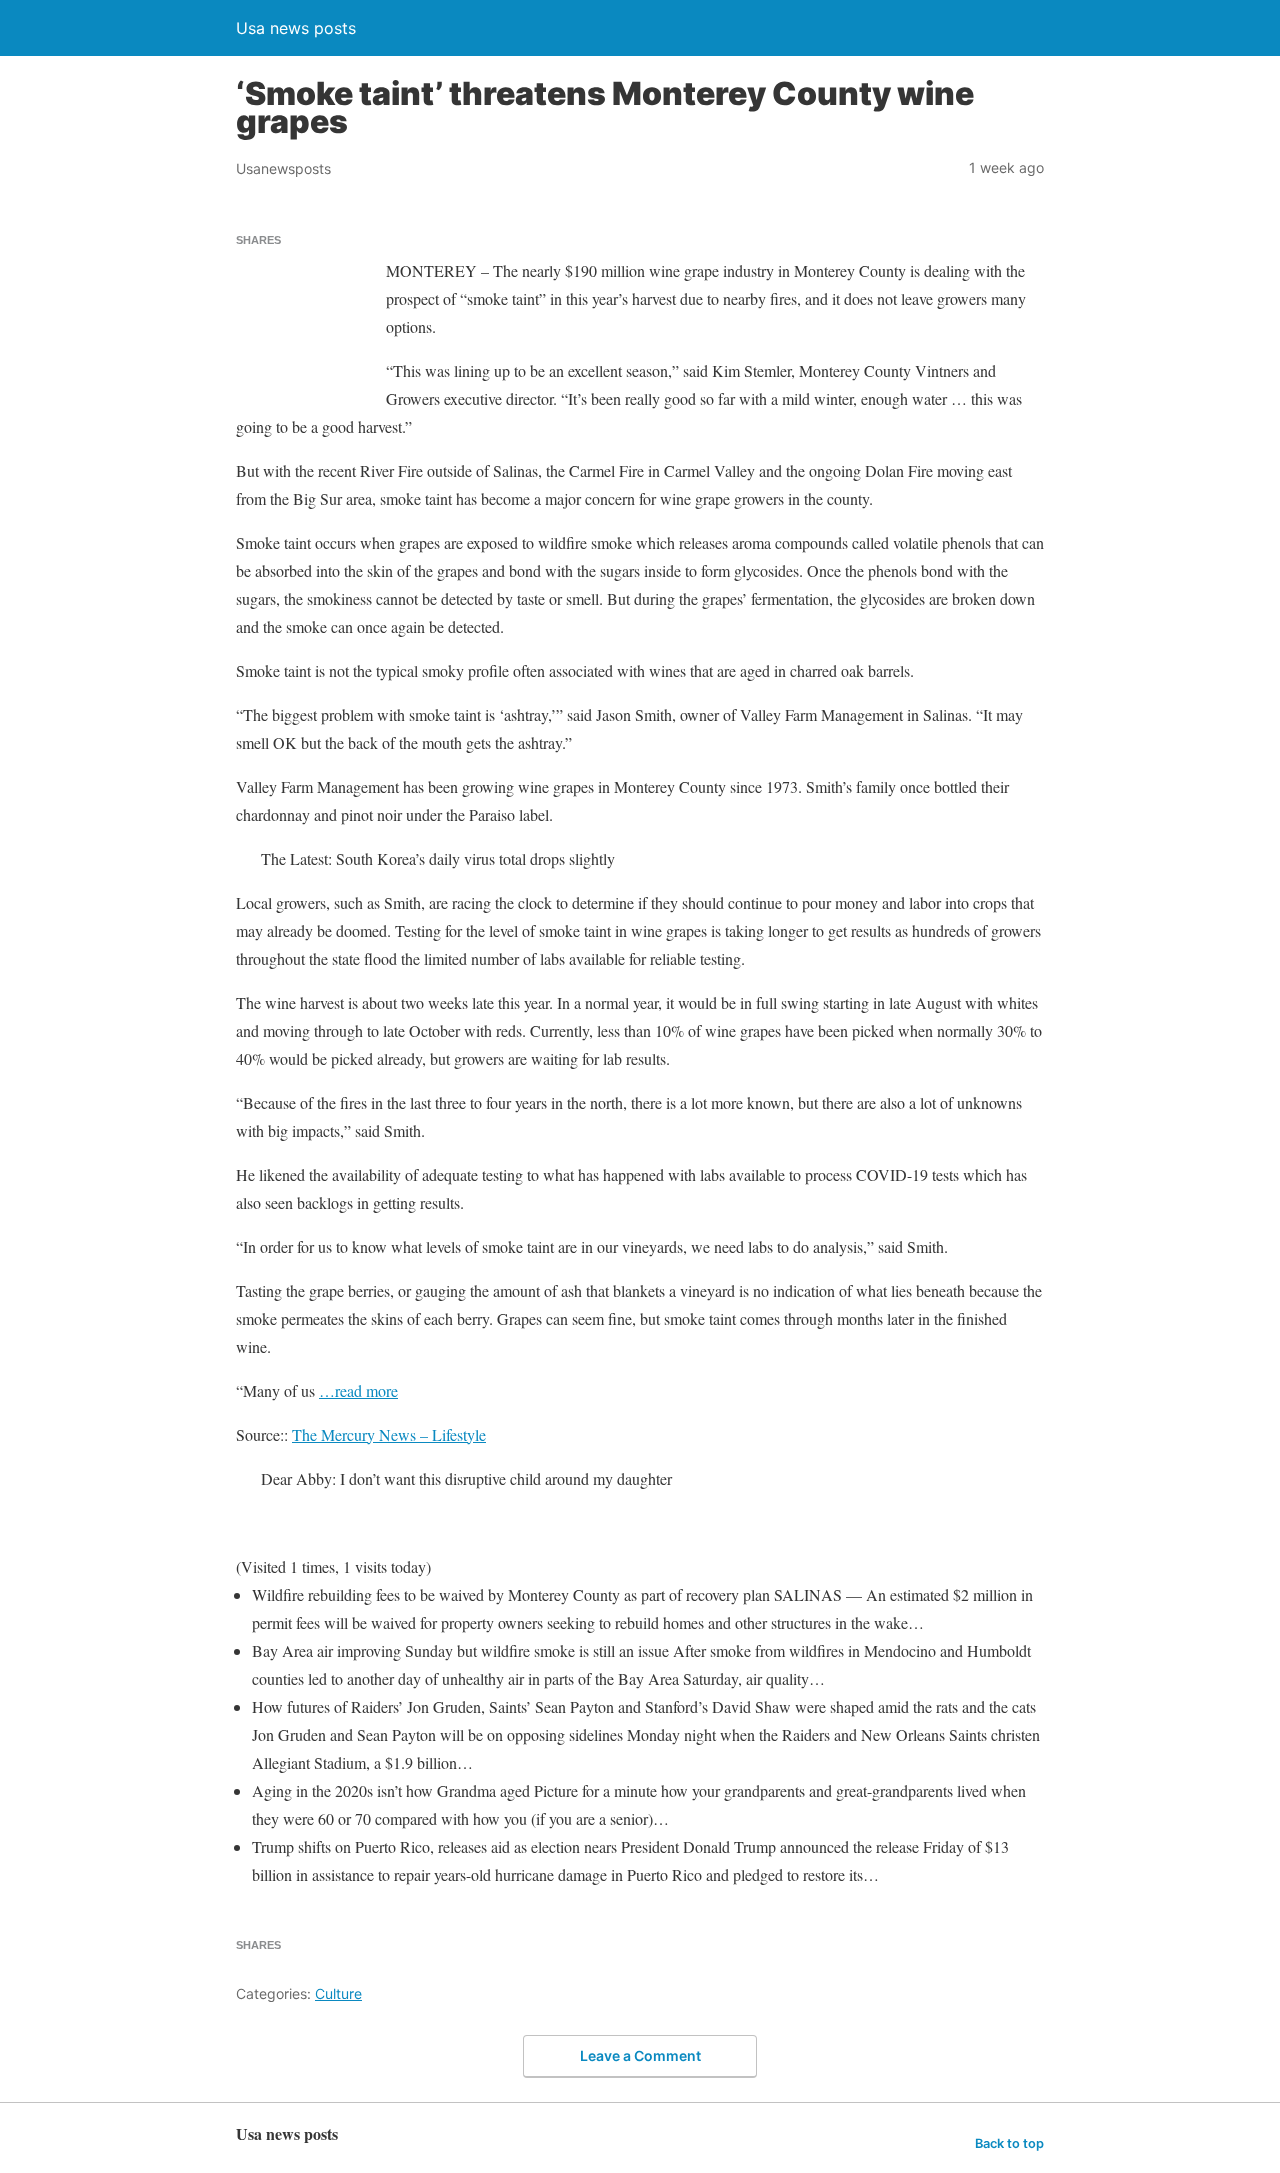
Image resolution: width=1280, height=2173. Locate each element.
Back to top (1009, 2143)
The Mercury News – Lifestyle (389, 1434)
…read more (358, 1390)
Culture (338, 1993)
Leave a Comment (640, 2055)
